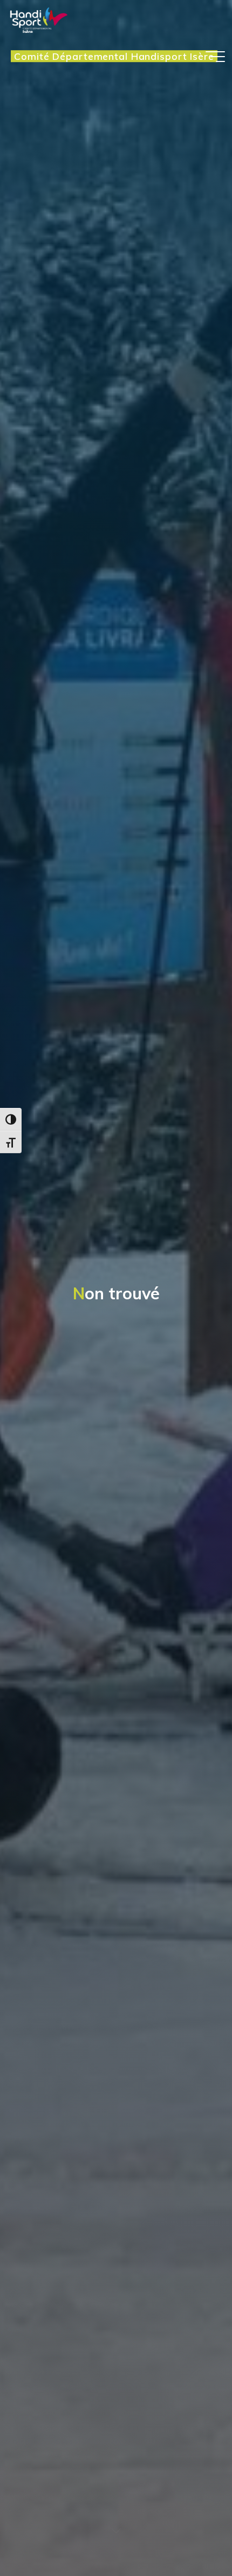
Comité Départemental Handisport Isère (114, 56)
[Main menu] (215, 57)
